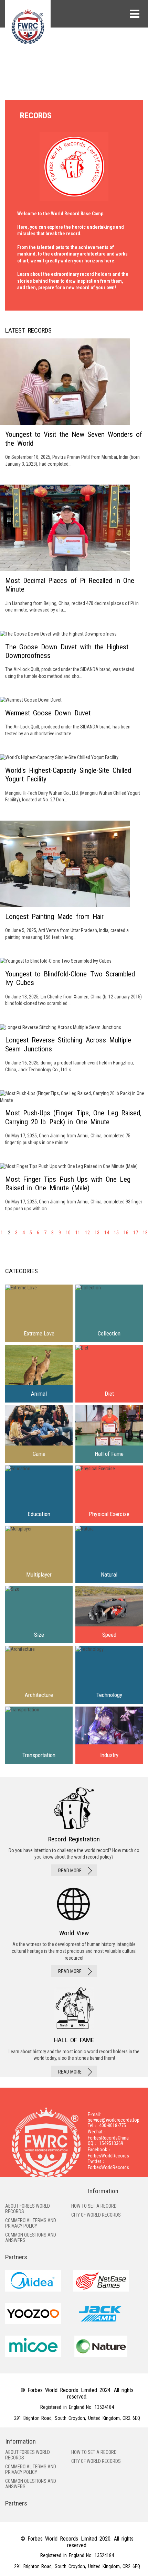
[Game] (39, 1434)
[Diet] (109, 1373)
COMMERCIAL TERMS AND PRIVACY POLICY (31, 2223)
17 (136, 1233)
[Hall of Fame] (109, 1434)
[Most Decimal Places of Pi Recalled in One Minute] (74, 549)
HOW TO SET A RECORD (94, 2206)
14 (107, 1233)
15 (116, 1233)
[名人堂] (74, 2032)
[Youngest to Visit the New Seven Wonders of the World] (74, 403)
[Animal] (39, 1373)
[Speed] (109, 1615)
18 (145, 1233)
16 (126, 1233)
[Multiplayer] (39, 1554)
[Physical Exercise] (109, 1494)
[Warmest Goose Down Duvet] (74, 717)
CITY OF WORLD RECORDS (96, 2215)
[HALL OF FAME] (74, 1932)
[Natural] (109, 1554)
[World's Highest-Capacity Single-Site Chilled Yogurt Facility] (74, 779)
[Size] (39, 1615)
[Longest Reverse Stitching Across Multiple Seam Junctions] (74, 1049)
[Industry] (109, 1735)
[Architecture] (39, 1675)
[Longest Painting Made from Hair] (74, 881)
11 (78, 1233)
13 (97, 1233)
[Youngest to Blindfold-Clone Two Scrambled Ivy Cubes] (74, 982)
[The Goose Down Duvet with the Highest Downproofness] (74, 655)
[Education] (39, 1494)
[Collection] (109, 1313)
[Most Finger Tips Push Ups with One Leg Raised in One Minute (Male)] (74, 1188)
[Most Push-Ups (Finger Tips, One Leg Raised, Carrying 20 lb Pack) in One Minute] (74, 1118)
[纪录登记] (74, 1832)
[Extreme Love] (39, 1313)
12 (87, 1233)
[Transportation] (39, 1735)
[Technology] (109, 1675)
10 (68, 1233)
